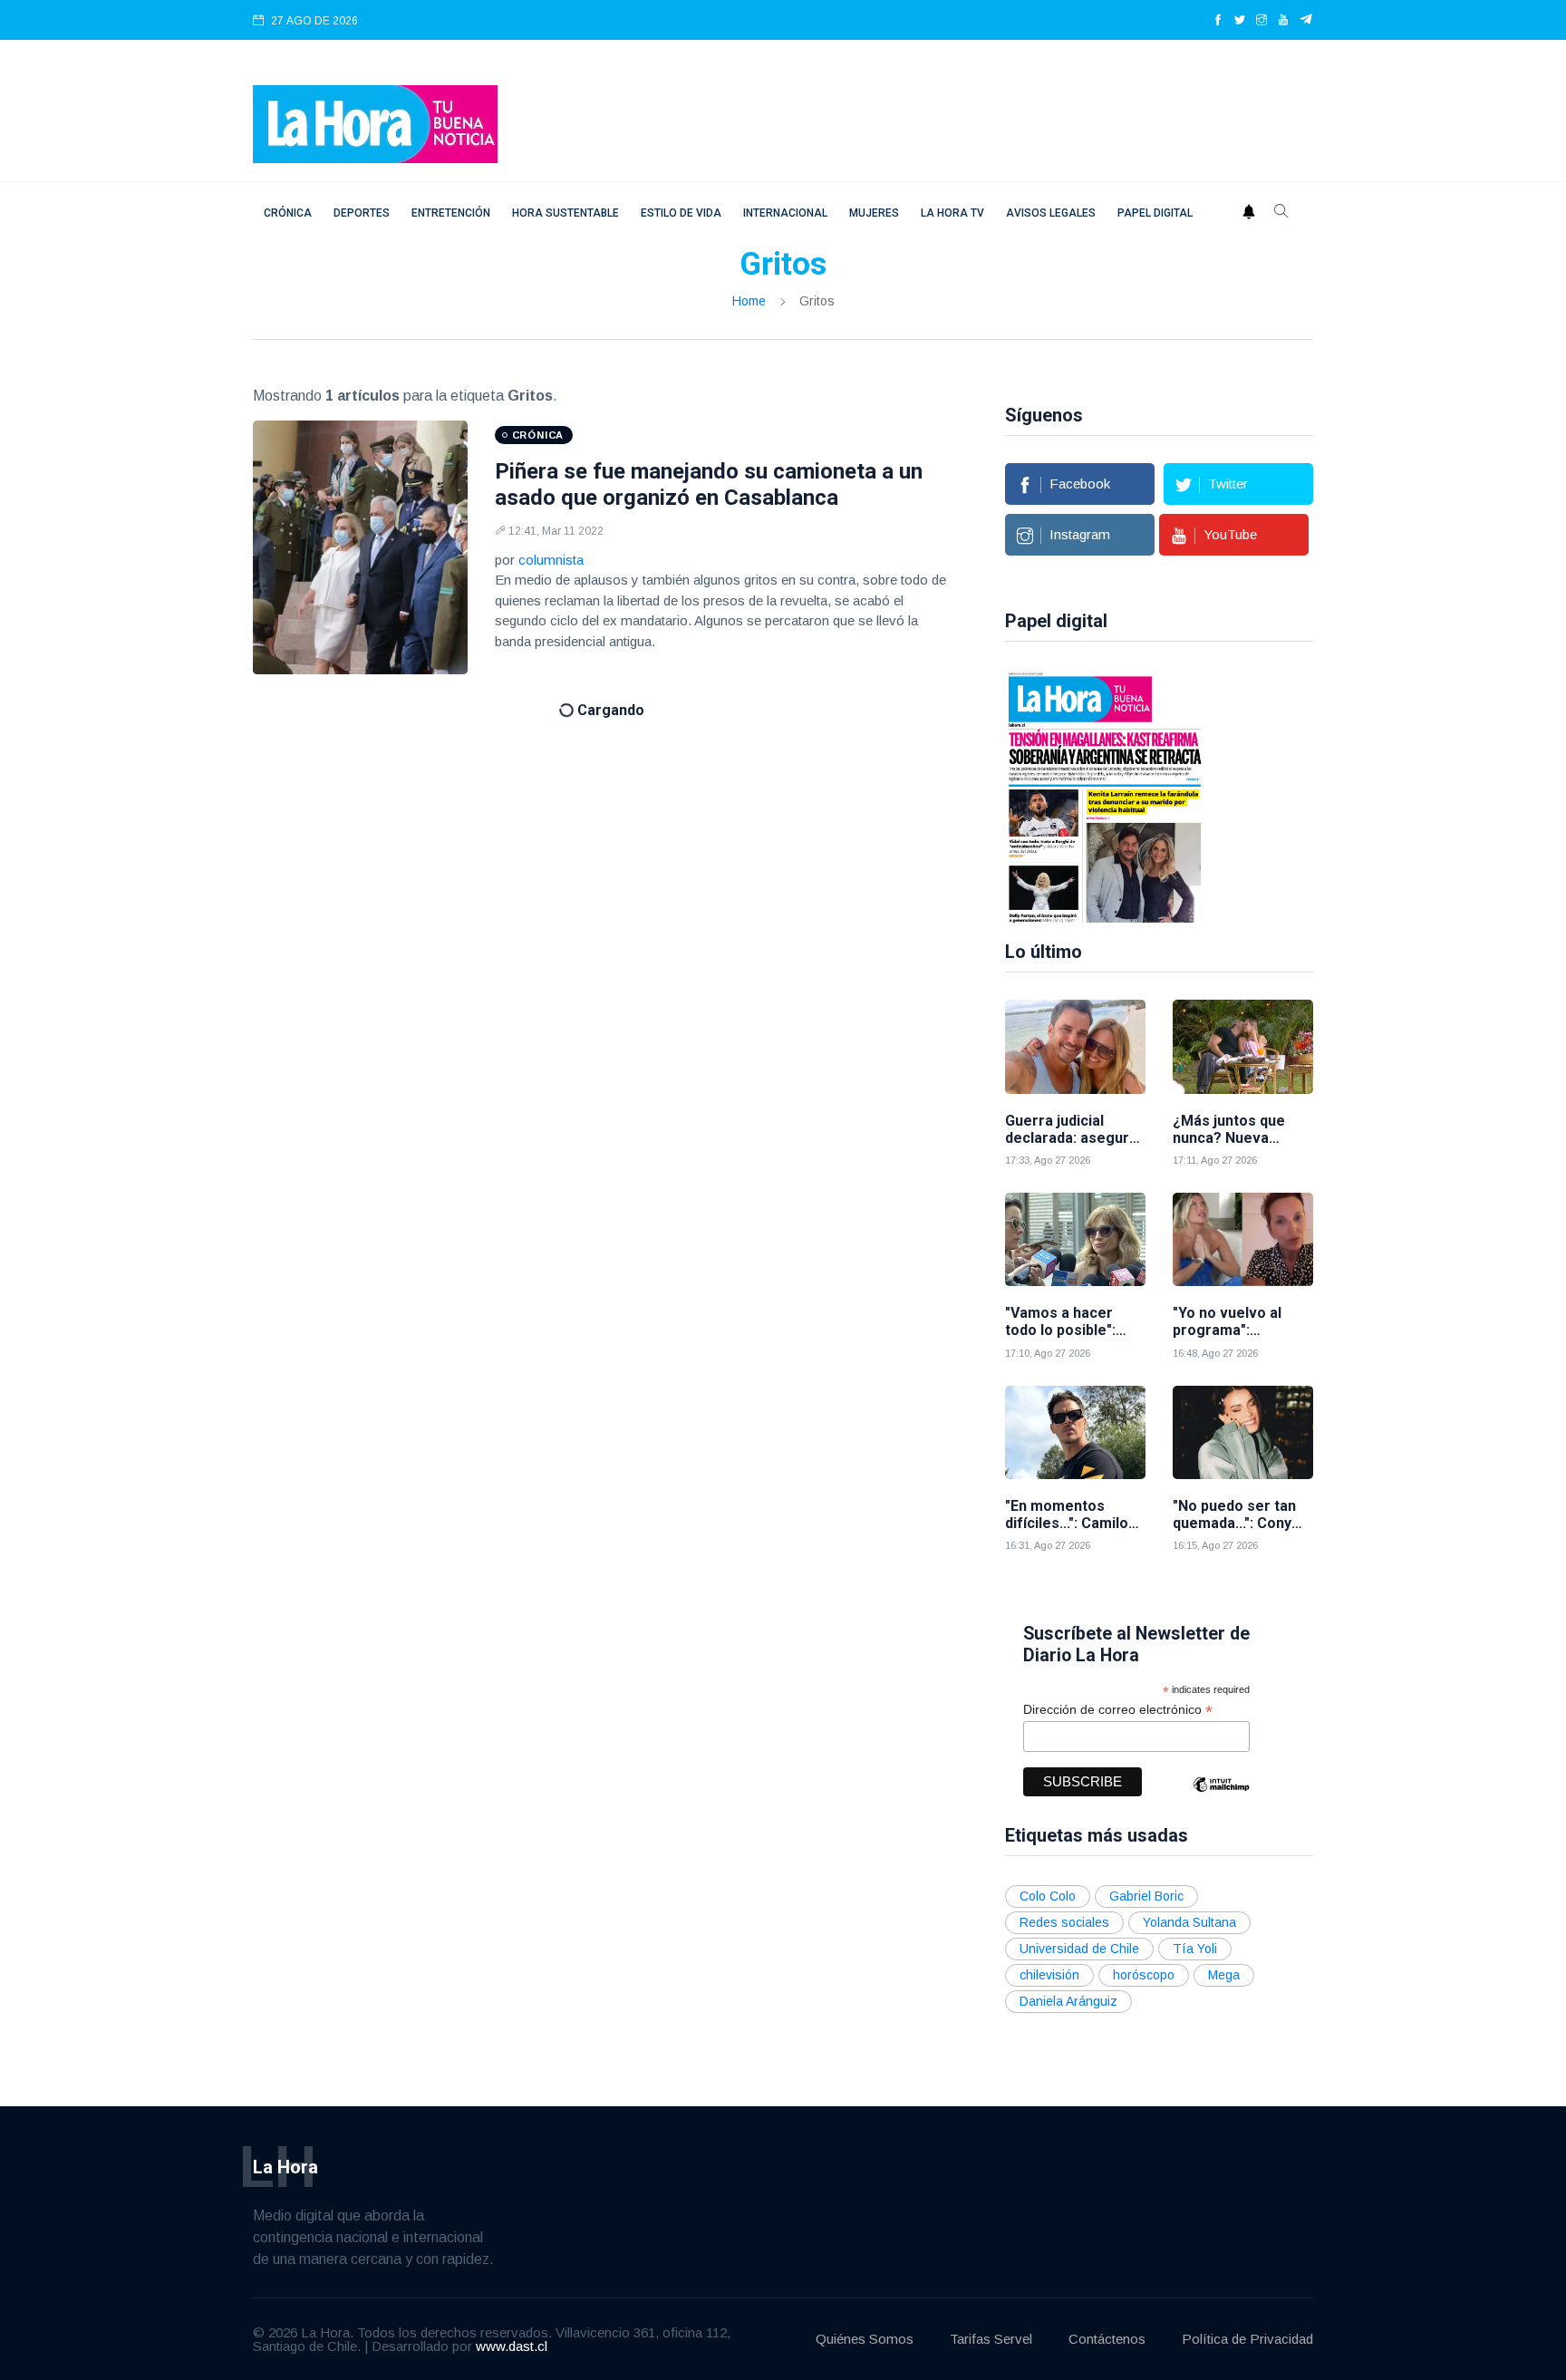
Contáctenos (1107, 2339)
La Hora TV (952, 213)
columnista (551, 560)
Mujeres (874, 213)
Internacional (785, 213)
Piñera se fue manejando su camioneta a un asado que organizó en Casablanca (709, 484)
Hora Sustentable (565, 213)
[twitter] (1240, 21)
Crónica (288, 213)
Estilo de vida (681, 213)
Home (749, 301)
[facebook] (1218, 21)
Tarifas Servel (991, 2339)
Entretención (451, 213)
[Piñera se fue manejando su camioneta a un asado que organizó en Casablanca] (360, 547)
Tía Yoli (1195, 1949)
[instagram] (1261, 21)
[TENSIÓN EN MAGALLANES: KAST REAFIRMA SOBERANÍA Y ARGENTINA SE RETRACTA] (1105, 796)
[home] (375, 123)
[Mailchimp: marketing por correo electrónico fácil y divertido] (1221, 1798)
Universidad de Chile (1079, 1949)
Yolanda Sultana (1189, 1922)
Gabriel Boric (1146, 1896)
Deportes (362, 213)
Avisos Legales (1051, 213)
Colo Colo (1048, 1896)
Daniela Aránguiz (1068, 2001)
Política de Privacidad (1247, 2339)
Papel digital (1155, 213)
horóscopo (1144, 1975)
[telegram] (1306, 21)
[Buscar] (1281, 213)
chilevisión (1049, 1975)
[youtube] (1283, 21)
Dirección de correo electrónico (1118, 1710)
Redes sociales (1064, 1922)
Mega (1224, 1975)
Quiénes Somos (865, 2339)
